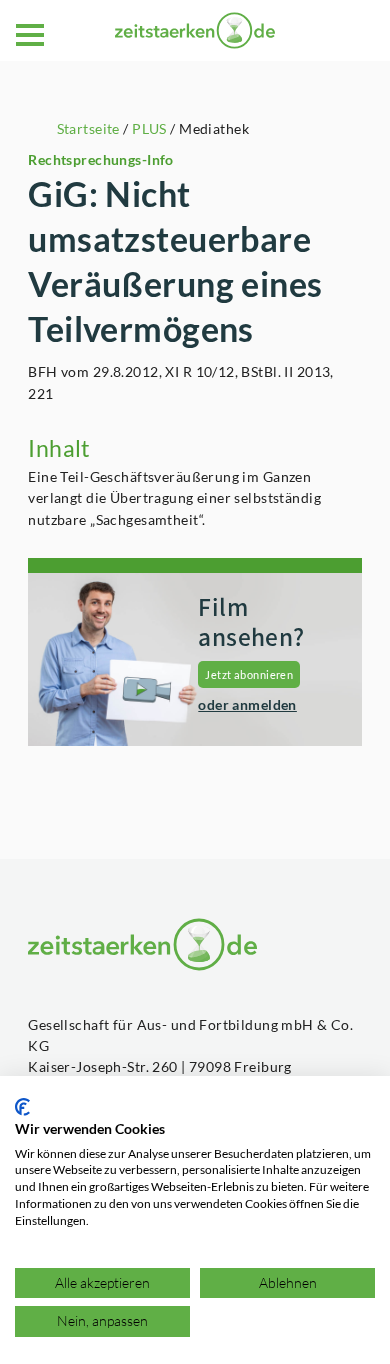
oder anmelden (247, 704)
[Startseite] (195, 30)
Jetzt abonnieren (249, 674)
